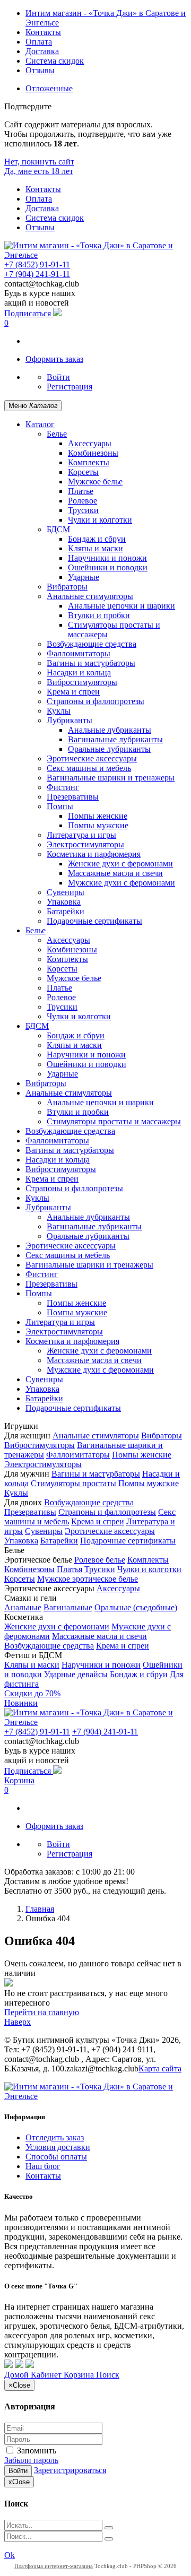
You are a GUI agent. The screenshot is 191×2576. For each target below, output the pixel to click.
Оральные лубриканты (109, 749)
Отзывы (40, 70)
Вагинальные (68, 1607)
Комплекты (89, 462)
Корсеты (83, 472)
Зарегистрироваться (70, 2470)
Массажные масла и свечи (115, 873)
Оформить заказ (54, 359)
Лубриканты (70, 720)
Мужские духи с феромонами (121, 883)
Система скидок (55, 61)
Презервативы (73, 797)
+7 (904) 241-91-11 (37, 274)
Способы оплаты (56, 2157)
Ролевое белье (100, 1560)
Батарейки (66, 911)
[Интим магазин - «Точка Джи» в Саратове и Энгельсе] (95, 255)
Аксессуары (90, 443)
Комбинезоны (93, 453)
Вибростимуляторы (82, 682)
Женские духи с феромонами (120, 864)
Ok (10, 2555)
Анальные (23, 1607)
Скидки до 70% (32, 1693)
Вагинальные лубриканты (115, 739)
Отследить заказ (55, 2137)
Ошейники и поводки (108, 567)
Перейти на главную (42, 2012)
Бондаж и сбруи (97, 539)
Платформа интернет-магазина (54, 2566)
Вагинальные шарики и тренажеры (111, 778)
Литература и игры (81, 835)
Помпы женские (98, 816)
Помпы (60, 806)
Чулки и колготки (100, 520)
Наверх (18, 2022)
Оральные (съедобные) (136, 1607)
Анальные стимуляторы (90, 596)
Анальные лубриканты (110, 730)
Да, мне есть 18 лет (39, 171)
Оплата (39, 42)
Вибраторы (67, 587)
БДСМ (58, 529)
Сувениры (66, 892)
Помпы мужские (98, 825)
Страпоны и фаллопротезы (95, 701)
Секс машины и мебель (89, 768)
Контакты (43, 32)
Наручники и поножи (107, 558)
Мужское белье (95, 482)
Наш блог (43, 2166)
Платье (81, 491)
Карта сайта (160, 2068)
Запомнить (36, 2451)
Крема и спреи (73, 692)
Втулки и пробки (99, 615)
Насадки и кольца (79, 673)
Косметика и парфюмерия (94, 854)
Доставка (42, 51)
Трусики (83, 510)
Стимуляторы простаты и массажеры (114, 1121)
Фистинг (63, 787)
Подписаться (29, 313)
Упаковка (64, 902)
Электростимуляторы (85, 844)
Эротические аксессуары (92, 758)
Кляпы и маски (95, 548)
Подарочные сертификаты (94, 921)
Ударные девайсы (76, 1674)
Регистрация (70, 387)
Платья (70, 1569)
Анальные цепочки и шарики (121, 606)
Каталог (40, 424)
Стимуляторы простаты (73, 1483)
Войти (58, 377)
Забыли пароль (31, 2460)
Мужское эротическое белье (88, 1579)
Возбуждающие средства (92, 644)
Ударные (84, 577)
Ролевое (83, 501)
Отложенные (49, 88)
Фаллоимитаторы (79, 653)
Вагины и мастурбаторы (91, 663)
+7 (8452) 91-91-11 (37, 264)
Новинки (21, 1703)
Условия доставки (58, 2147)
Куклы (59, 711)
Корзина (19, 1780)
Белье (57, 434)
